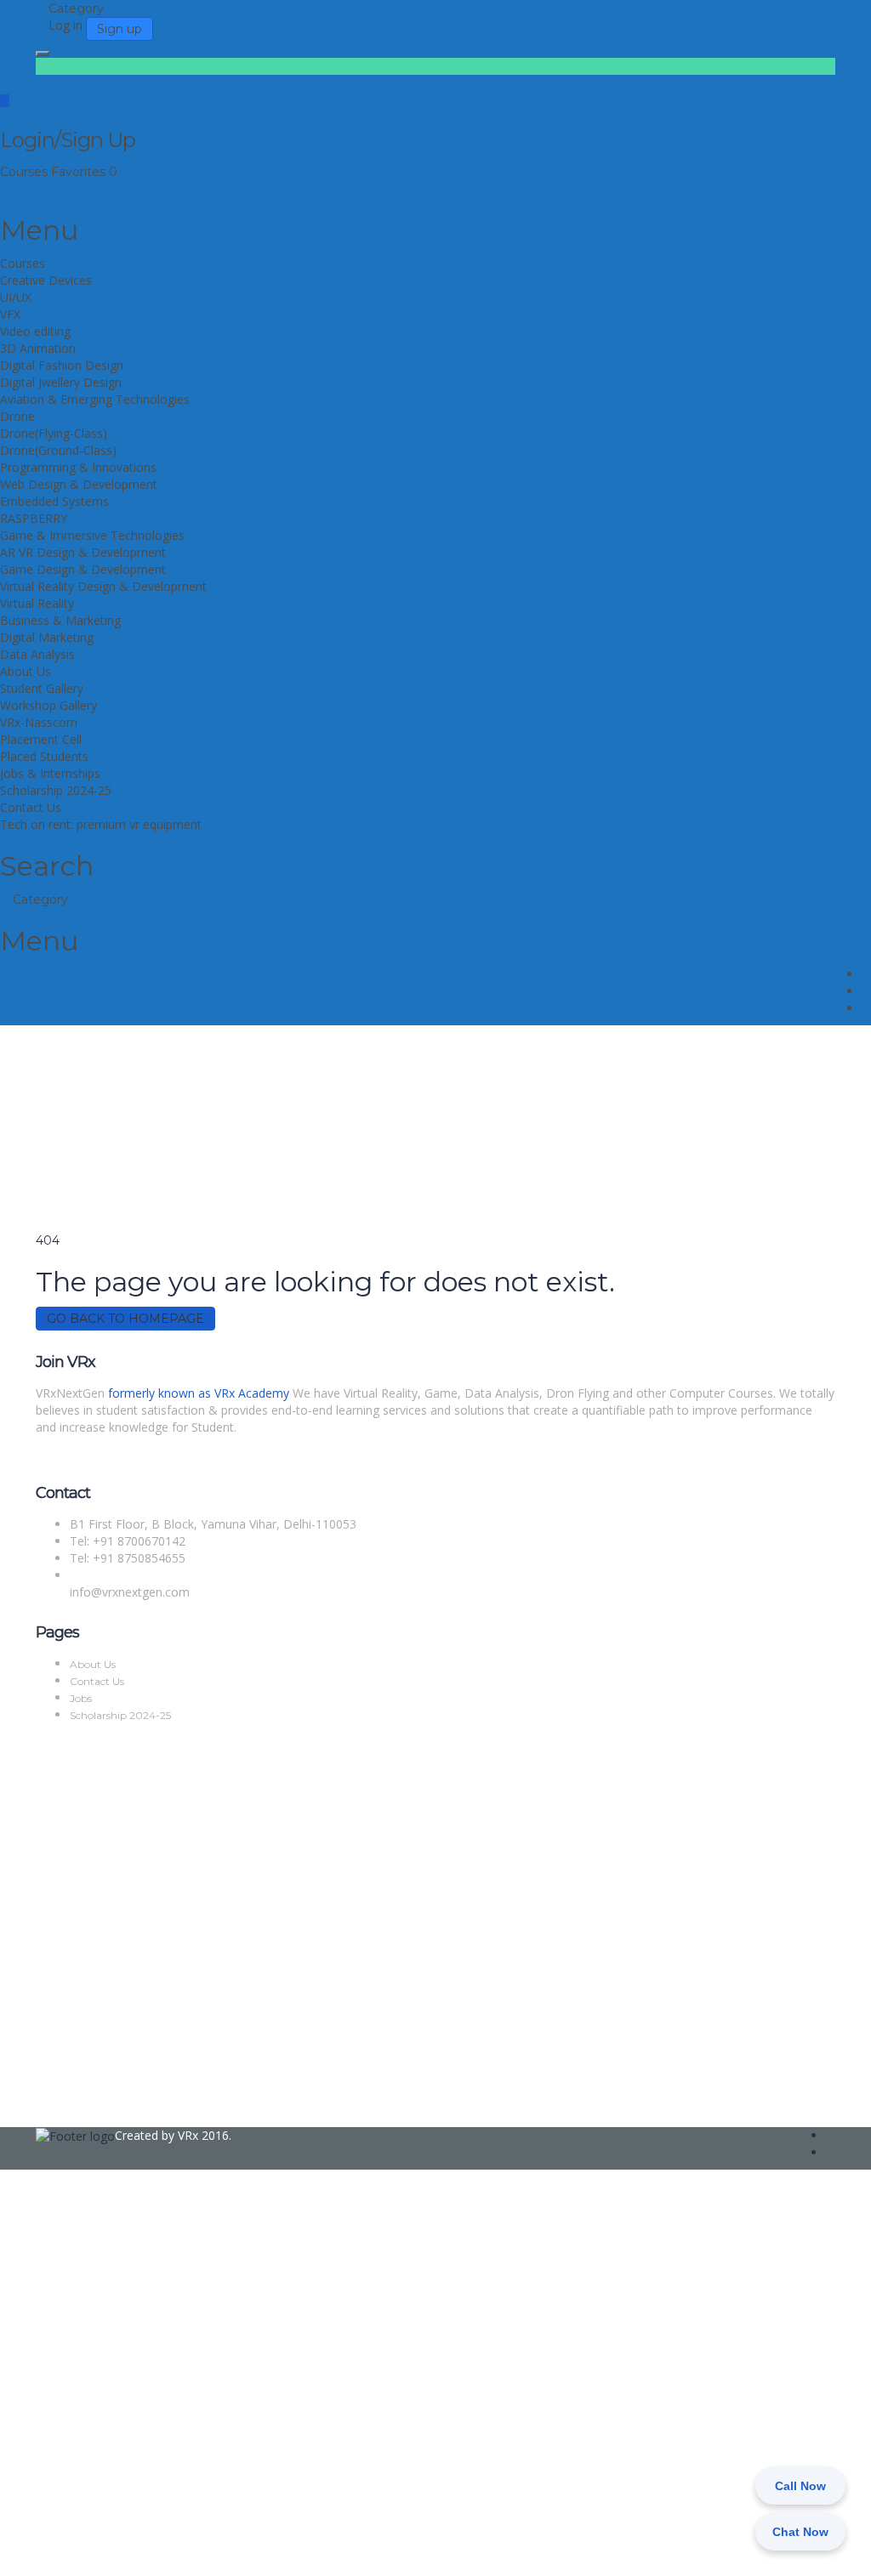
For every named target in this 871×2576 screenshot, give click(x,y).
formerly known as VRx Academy (199, 1393)
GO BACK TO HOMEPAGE (125, 1319)
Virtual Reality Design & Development (103, 586)
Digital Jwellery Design (61, 382)
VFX (10, 314)
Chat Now (800, 2532)
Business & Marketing (60, 620)
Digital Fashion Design (62, 365)
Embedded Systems (54, 501)
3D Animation (38, 348)
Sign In (137, 2550)
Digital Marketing (47, 637)
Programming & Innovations (78, 467)
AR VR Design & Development (83, 552)
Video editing (35, 331)
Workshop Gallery (48, 705)
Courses (26, 172)
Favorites (84, 172)
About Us (26, 671)
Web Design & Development (79, 484)
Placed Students (44, 756)
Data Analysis (37, 654)
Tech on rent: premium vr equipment (101, 824)
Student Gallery (42, 688)
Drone (17, 416)
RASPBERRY (34, 518)
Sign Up (96, 2550)
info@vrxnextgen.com (130, 1592)
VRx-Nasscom (39, 722)
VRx (188, 2135)
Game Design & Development (83, 569)
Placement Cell (41, 739)
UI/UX (16, 297)
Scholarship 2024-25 (56, 790)
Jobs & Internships (50, 773)
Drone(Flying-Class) (54, 433)
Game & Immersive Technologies (92, 535)
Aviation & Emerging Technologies (95, 399)
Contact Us (31, 807)
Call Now (800, 2486)
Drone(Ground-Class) (58, 450)
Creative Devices (46, 280)
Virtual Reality (37, 603)
